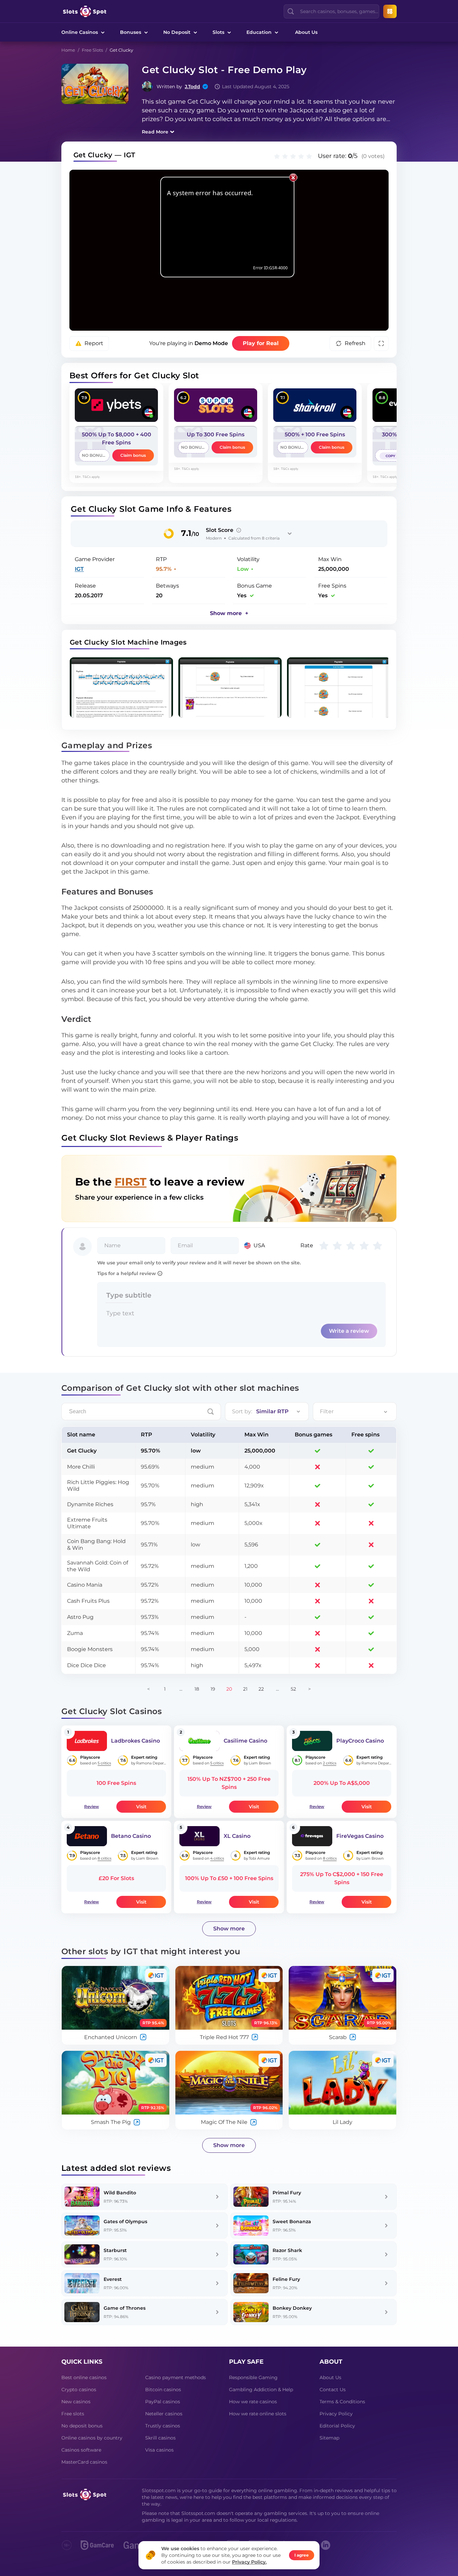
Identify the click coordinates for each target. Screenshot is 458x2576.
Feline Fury (286, 2279)
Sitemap (329, 2438)
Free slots (73, 2414)
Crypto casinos (79, 2390)
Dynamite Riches (90, 1504)
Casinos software (81, 2450)
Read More (155, 132)
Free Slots (92, 50)
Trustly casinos (163, 2426)
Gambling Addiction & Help (261, 2390)
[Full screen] (381, 343)
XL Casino (237, 1836)
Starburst (115, 2250)
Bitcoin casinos (163, 2390)
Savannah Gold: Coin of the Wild (98, 1566)
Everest (113, 2279)
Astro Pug (80, 1617)
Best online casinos (84, 2377)
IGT (79, 569)
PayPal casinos (163, 2402)
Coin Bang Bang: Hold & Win (96, 1545)
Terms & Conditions (342, 2402)
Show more (229, 1929)
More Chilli (81, 1467)
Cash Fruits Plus (88, 1601)
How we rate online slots (258, 2414)
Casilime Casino (245, 1741)
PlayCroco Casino (360, 1741)
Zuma (75, 1633)
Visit (141, 1807)
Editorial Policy (337, 2426)
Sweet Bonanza (292, 2222)
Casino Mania (85, 1585)
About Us (306, 32)
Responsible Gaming (253, 2377)
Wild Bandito (120, 2193)
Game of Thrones (125, 2308)
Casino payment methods (176, 2377)
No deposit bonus (82, 2426)
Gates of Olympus (125, 2222)
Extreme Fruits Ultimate (87, 1523)
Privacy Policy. (249, 2562)
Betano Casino (131, 1836)
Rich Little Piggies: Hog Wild (98, 1486)
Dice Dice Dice (87, 1665)
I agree (302, 2555)
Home (68, 50)
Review (92, 1806)
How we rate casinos (253, 2402)
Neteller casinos (164, 2414)
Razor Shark (287, 2250)
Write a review (349, 1331)
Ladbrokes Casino (135, 1741)
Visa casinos (159, 2450)
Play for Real (261, 343)
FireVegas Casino (360, 1836)
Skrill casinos (160, 2438)
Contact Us (333, 2390)
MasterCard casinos (84, 2462)
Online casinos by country (92, 2438)
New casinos (76, 2402)
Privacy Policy (336, 2414)
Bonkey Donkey (292, 2308)
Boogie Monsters (90, 1649)
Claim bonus (133, 455)
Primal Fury (287, 2193)
